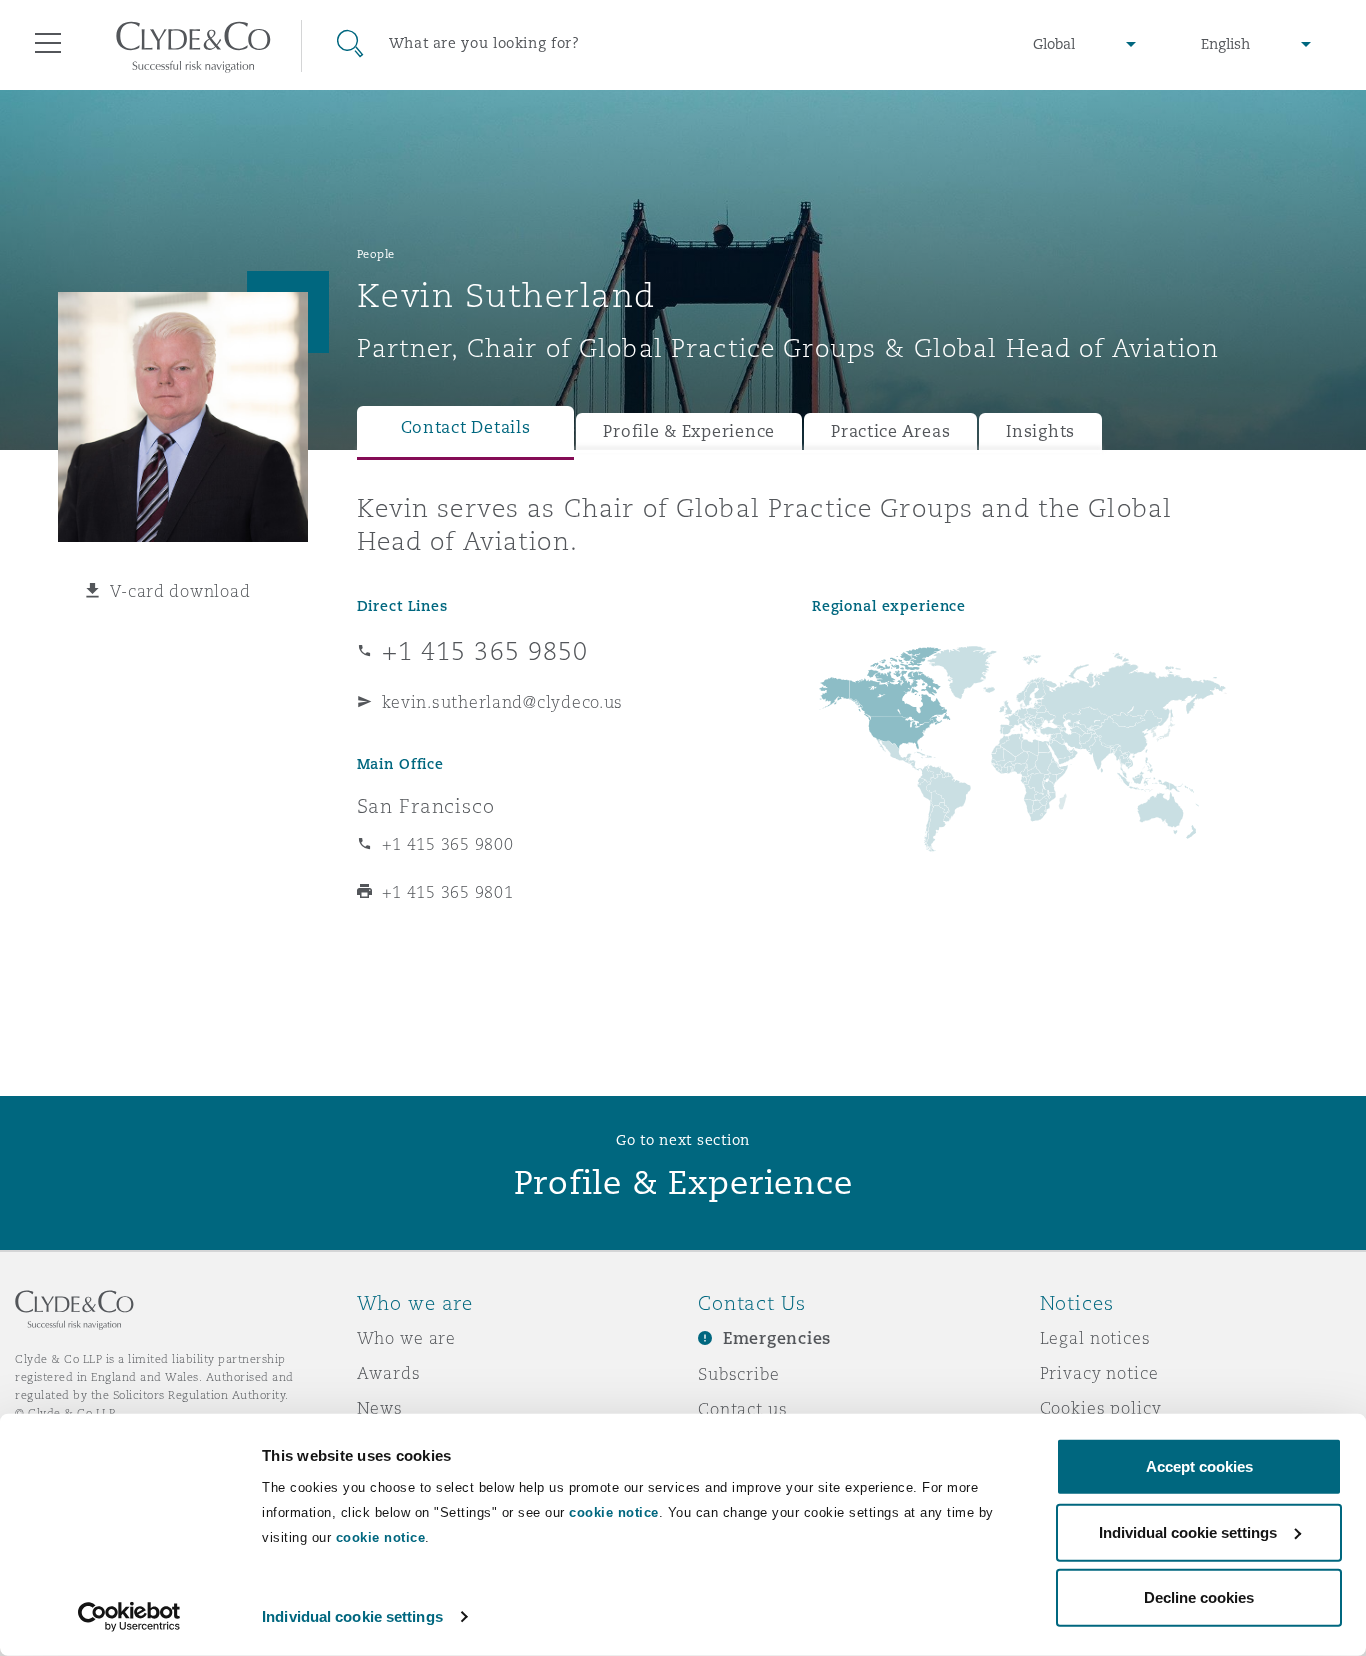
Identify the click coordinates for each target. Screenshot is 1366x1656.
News (380, 1408)
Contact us (743, 1409)
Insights (1040, 431)
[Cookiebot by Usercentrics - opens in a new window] (129, 1617)
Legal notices (1095, 1338)
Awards (389, 1373)
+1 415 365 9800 (448, 844)
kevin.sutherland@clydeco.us (503, 702)
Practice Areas (890, 431)
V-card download (180, 591)
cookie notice (614, 1512)
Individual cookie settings (352, 1616)
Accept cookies (1199, 1466)
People (376, 254)
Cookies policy (1101, 1408)
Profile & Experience (689, 431)
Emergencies (777, 1338)
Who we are (407, 1338)
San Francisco (426, 806)
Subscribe (739, 1374)
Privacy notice (1099, 1373)
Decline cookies (1199, 1597)
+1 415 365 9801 (448, 892)
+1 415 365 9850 (485, 651)
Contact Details (466, 427)
